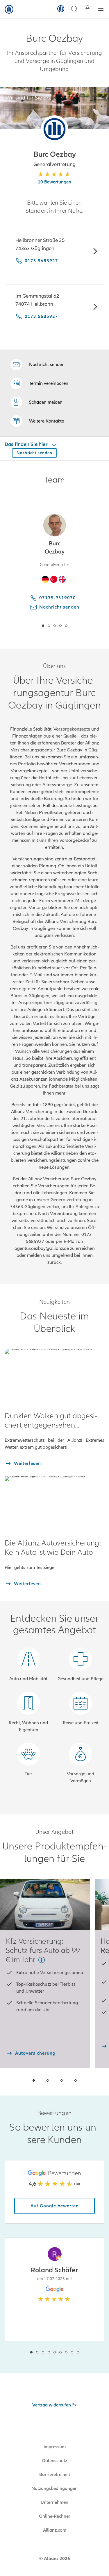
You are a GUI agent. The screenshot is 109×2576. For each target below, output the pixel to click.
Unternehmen (54, 2502)
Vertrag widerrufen (52, 2405)
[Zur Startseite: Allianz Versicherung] (9, 9)
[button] (54, 129)
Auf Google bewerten (55, 2206)
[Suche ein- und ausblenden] (74, 9)
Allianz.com (55, 2530)
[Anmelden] (87, 9)
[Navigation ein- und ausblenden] (101, 9)
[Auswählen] (95, 252)
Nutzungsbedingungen (54, 2488)
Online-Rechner (55, 2516)
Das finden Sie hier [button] (27, 444)
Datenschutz (55, 2461)
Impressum (55, 2447)
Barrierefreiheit (55, 2475)
